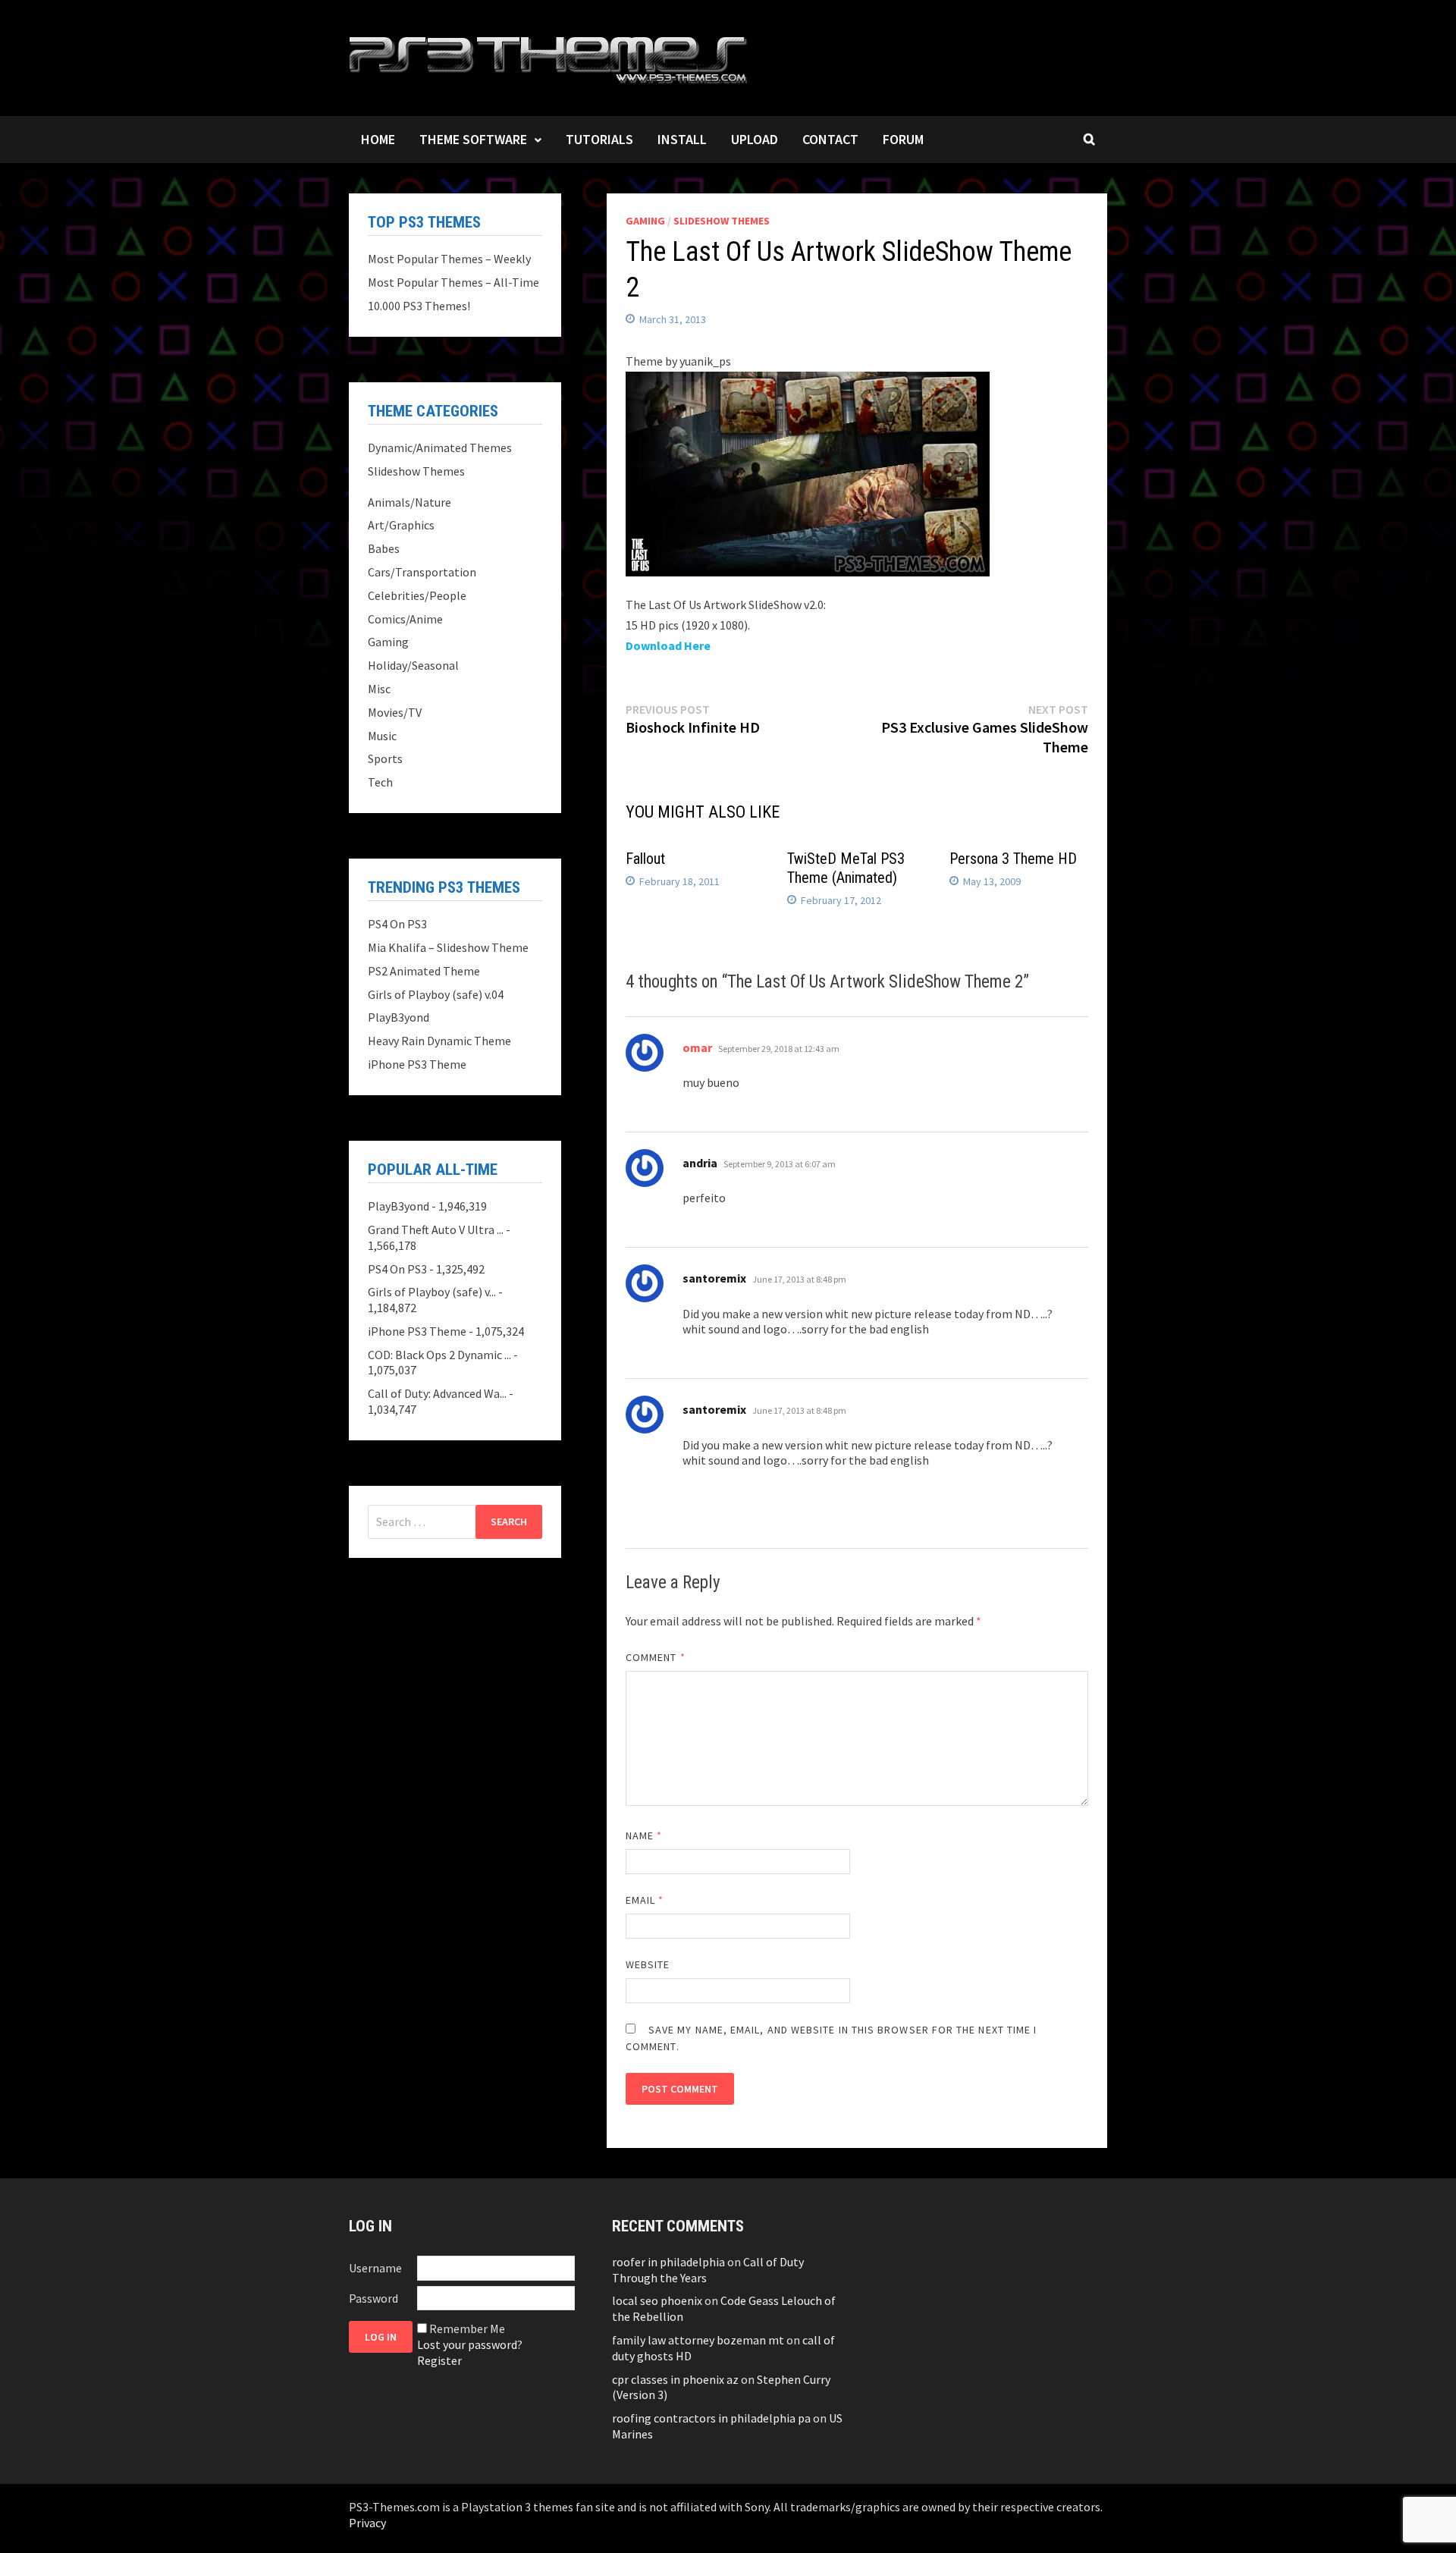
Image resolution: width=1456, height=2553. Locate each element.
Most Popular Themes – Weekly (449, 259)
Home (378, 139)
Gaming (645, 221)
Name (644, 1835)
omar (697, 1047)
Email (645, 1900)
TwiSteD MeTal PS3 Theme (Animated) (846, 868)
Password (373, 2298)
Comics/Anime (405, 619)
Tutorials (599, 139)
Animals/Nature (409, 502)
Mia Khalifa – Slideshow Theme (448, 947)
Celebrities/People (417, 595)
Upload (755, 139)
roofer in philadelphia (668, 2262)
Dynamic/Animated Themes (440, 447)
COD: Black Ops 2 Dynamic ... (439, 1355)
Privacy (367, 2523)
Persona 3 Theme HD (1013, 859)
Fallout (645, 859)
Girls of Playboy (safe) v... (432, 1292)
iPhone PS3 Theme (417, 1064)
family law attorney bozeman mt (698, 2340)
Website (648, 1964)
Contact (830, 139)
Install (682, 139)
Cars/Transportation (422, 572)
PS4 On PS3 (397, 924)
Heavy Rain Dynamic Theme (439, 1041)
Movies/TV (395, 712)
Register (439, 2360)
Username (375, 2268)
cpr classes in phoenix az (675, 2379)
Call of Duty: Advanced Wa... (437, 1393)
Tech (380, 782)
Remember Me (467, 2328)
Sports (385, 758)
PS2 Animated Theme (424, 971)
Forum (903, 139)
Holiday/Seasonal (413, 665)
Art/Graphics (401, 525)
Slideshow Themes (722, 221)
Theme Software (473, 139)
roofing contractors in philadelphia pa (711, 2418)
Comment (656, 1657)
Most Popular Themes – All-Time (453, 282)
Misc (379, 689)
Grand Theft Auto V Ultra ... (436, 1229)
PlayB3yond (399, 1017)
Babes (384, 548)
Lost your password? (470, 2344)
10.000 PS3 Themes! (419, 306)
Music (382, 736)
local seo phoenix (657, 2300)
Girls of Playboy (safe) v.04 (436, 994)
